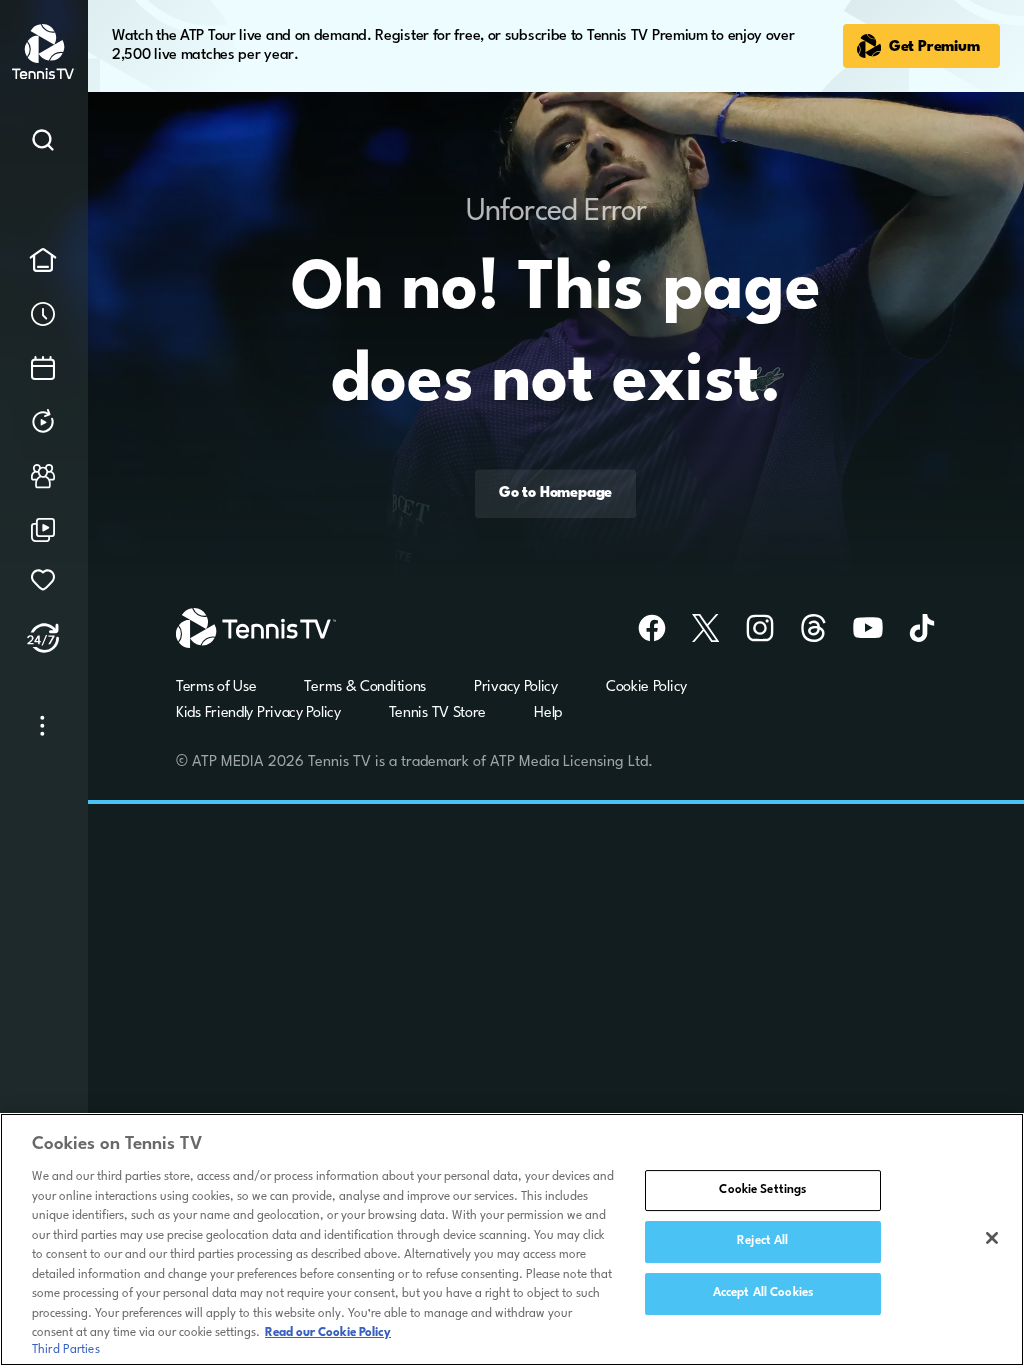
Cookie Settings (762, 1190)
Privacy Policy (516, 687)
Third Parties (66, 1350)
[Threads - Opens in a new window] (802, 628)
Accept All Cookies (763, 1293)
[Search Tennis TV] (43, 144)
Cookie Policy (646, 687)
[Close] (992, 1238)
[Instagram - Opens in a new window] (748, 628)
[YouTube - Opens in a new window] (856, 628)
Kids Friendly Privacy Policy (258, 713)
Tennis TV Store (438, 713)
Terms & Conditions (365, 687)
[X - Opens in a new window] (694, 628)
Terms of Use (216, 687)
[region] (512, 1239)
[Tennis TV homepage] (44, 75)
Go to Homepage (555, 494)
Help (548, 713)
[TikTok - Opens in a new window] (910, 628)
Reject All (762, 1241)
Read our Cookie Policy (328, 1333)
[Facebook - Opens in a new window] (640, 628)
